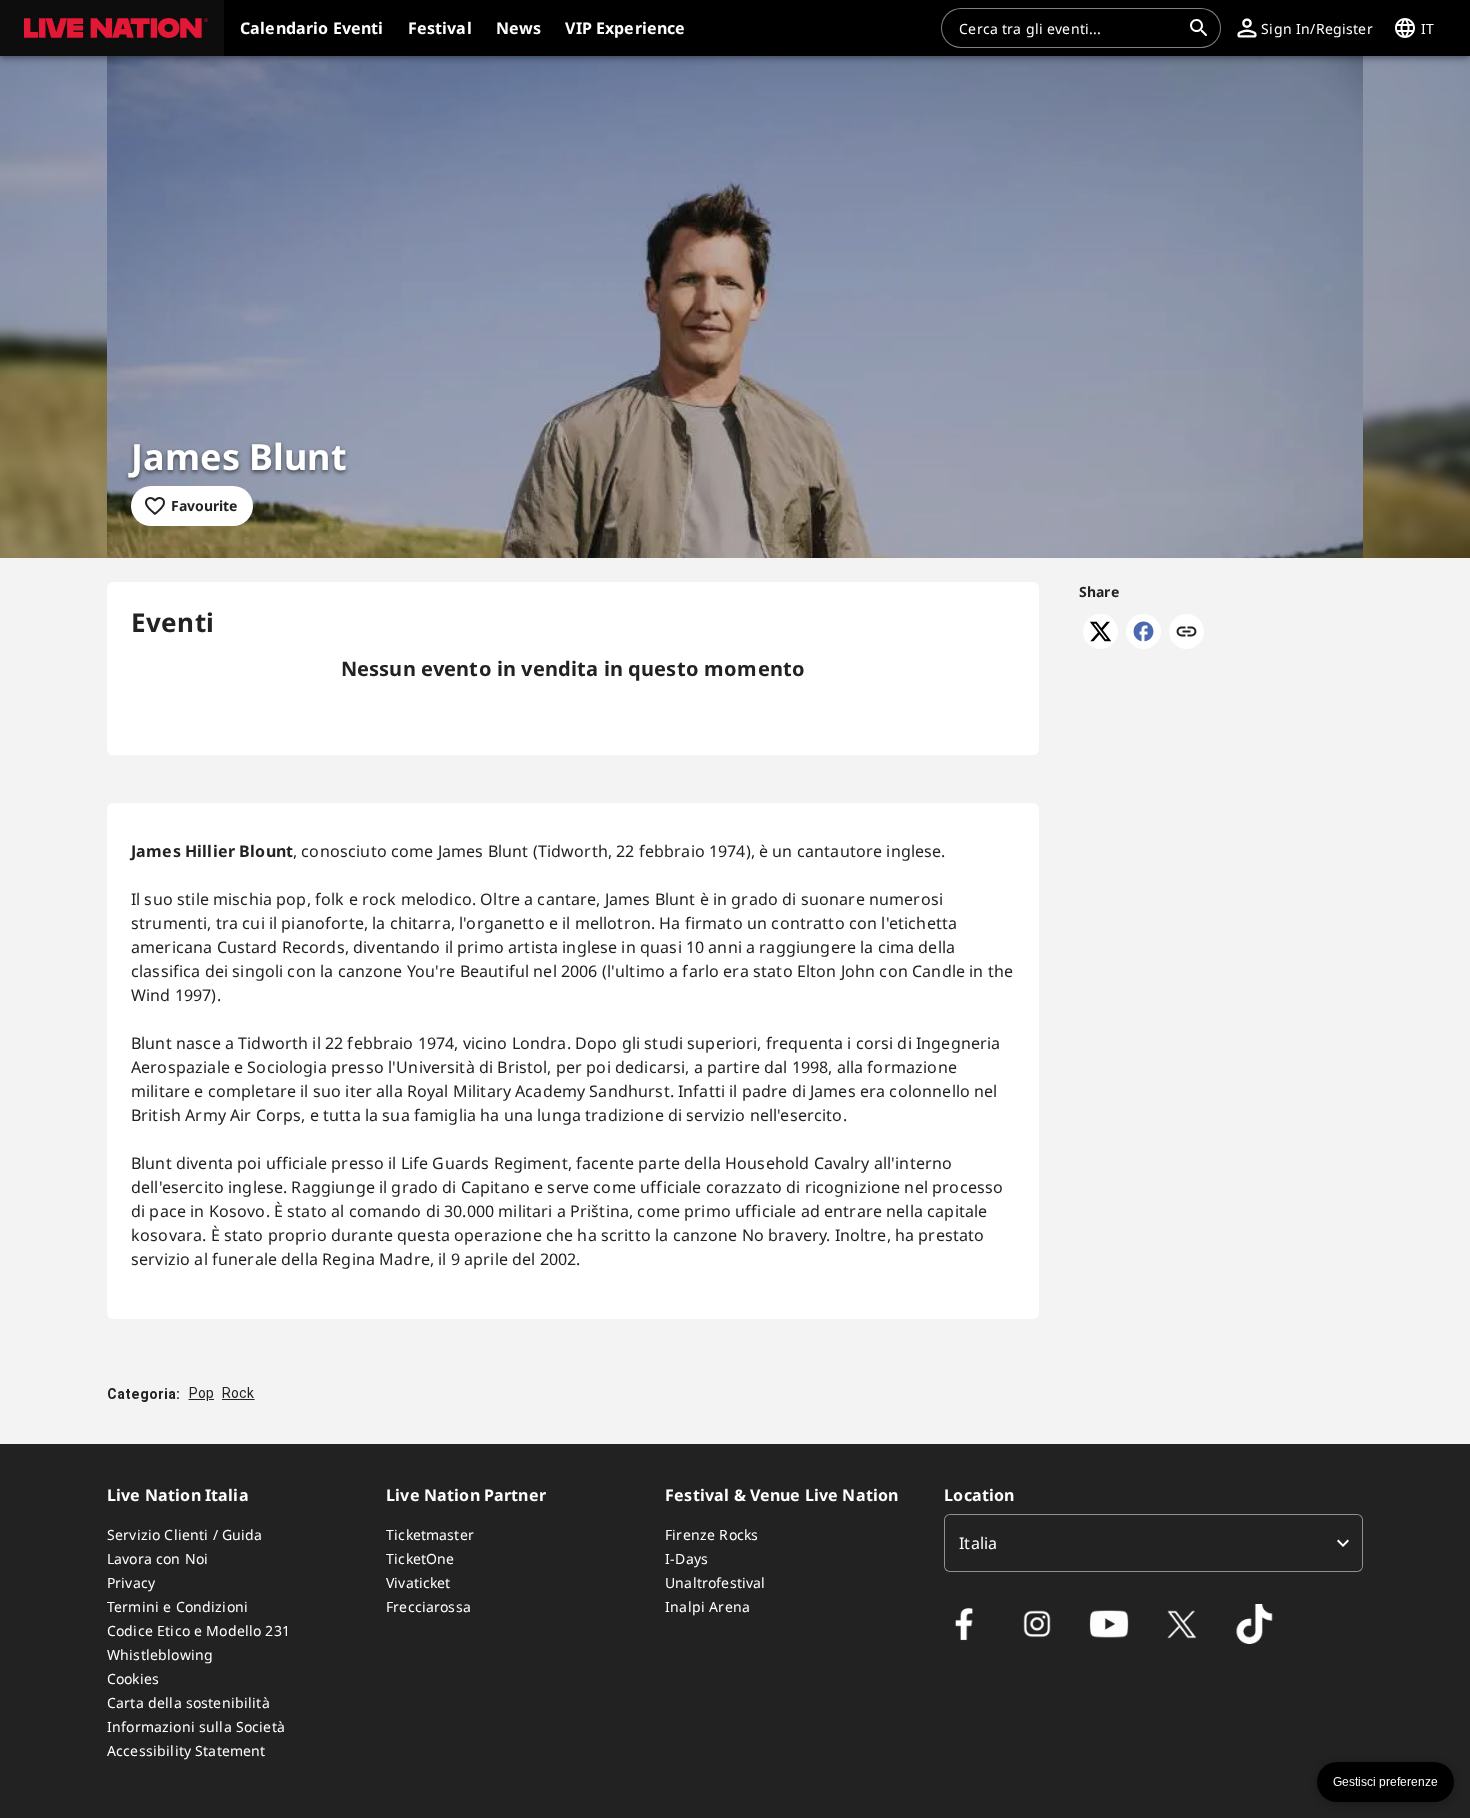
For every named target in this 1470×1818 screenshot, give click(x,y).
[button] (112, 28)
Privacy (131, 1582)
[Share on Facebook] (1143, 643)
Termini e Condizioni (177, 1606)
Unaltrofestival (715, 1582)
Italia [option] (978, 1543)
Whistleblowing (160, 1654)
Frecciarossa (428, 1606)
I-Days (686, 1558)
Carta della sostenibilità (188, 1702)
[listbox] (1153, 1543)
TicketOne (420, 1558)
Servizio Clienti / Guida (185, 1534)
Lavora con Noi (157, 1558)
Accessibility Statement (186, 1750)
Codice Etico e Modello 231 (198, 1630)
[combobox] (1069, 28)
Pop (201, 1393)
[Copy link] (1186, 633)
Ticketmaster (430, 1534)
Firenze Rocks (711, 1534)
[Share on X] (1100, 643)
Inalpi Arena (707, 1606)
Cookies (133, 1678)
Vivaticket (418, 1582)
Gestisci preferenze (1385, 1782)
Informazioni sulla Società (196, 1726)
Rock (238, 1393)
